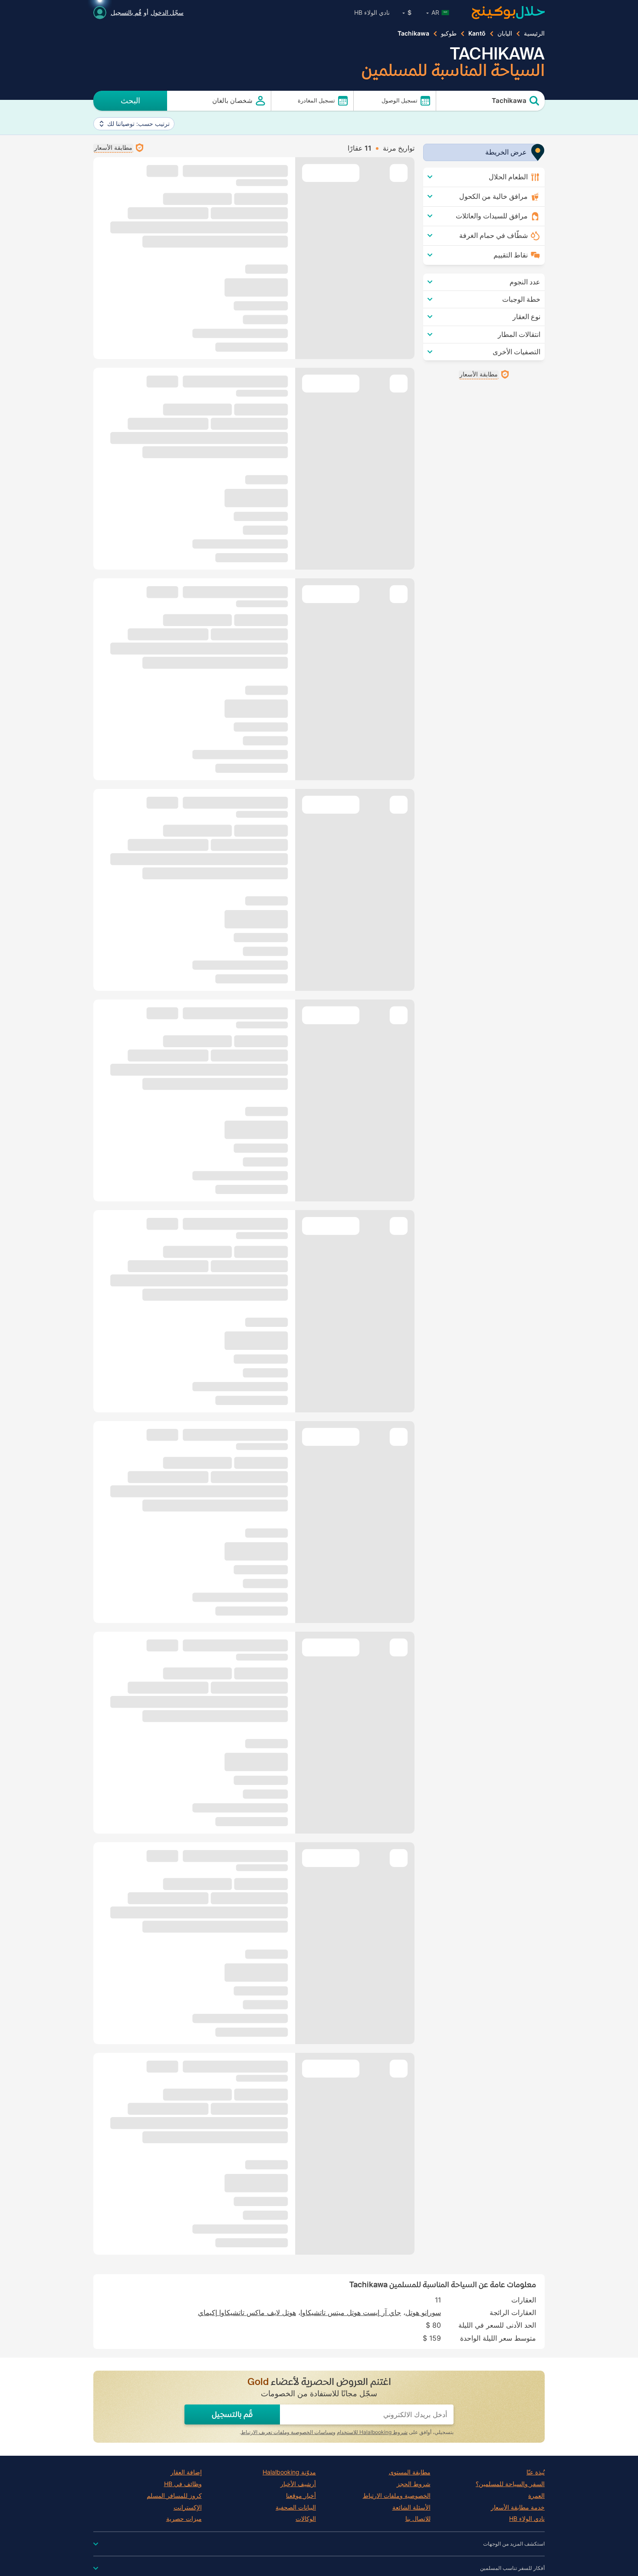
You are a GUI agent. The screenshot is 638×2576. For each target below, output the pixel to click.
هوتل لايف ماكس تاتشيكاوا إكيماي (247, 2312)
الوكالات (306, 2519)
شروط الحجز (414, 2484)
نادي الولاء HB (372, 12)
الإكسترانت (188, 2507)
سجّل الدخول (167, 12)
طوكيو (449, 33)
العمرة (536, 2496)
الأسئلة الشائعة (411, 2507)
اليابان (505, 33)
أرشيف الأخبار (298, 2484)
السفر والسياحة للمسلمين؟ (510, 2484)
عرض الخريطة (506, 152)
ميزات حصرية (184, 2519)
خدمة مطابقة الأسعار (518, 2507)
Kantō (477, 33)
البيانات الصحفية (296, 2507)
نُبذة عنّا (536, 2472)
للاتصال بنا (418, 2519)
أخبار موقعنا (301, 2496)
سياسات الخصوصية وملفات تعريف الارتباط (287, 2432)
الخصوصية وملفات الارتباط (397, 2496)
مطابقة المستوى (410, 2472)
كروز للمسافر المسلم (174, 2496)
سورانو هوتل (423, 2312)
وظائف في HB (183, 2484)
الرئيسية (534, 33)
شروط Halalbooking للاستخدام (372, 2432)
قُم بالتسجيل (126, 12)
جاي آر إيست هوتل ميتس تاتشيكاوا (351, 2312)
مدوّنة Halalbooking (289, 2472)
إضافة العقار (186, 2472)
